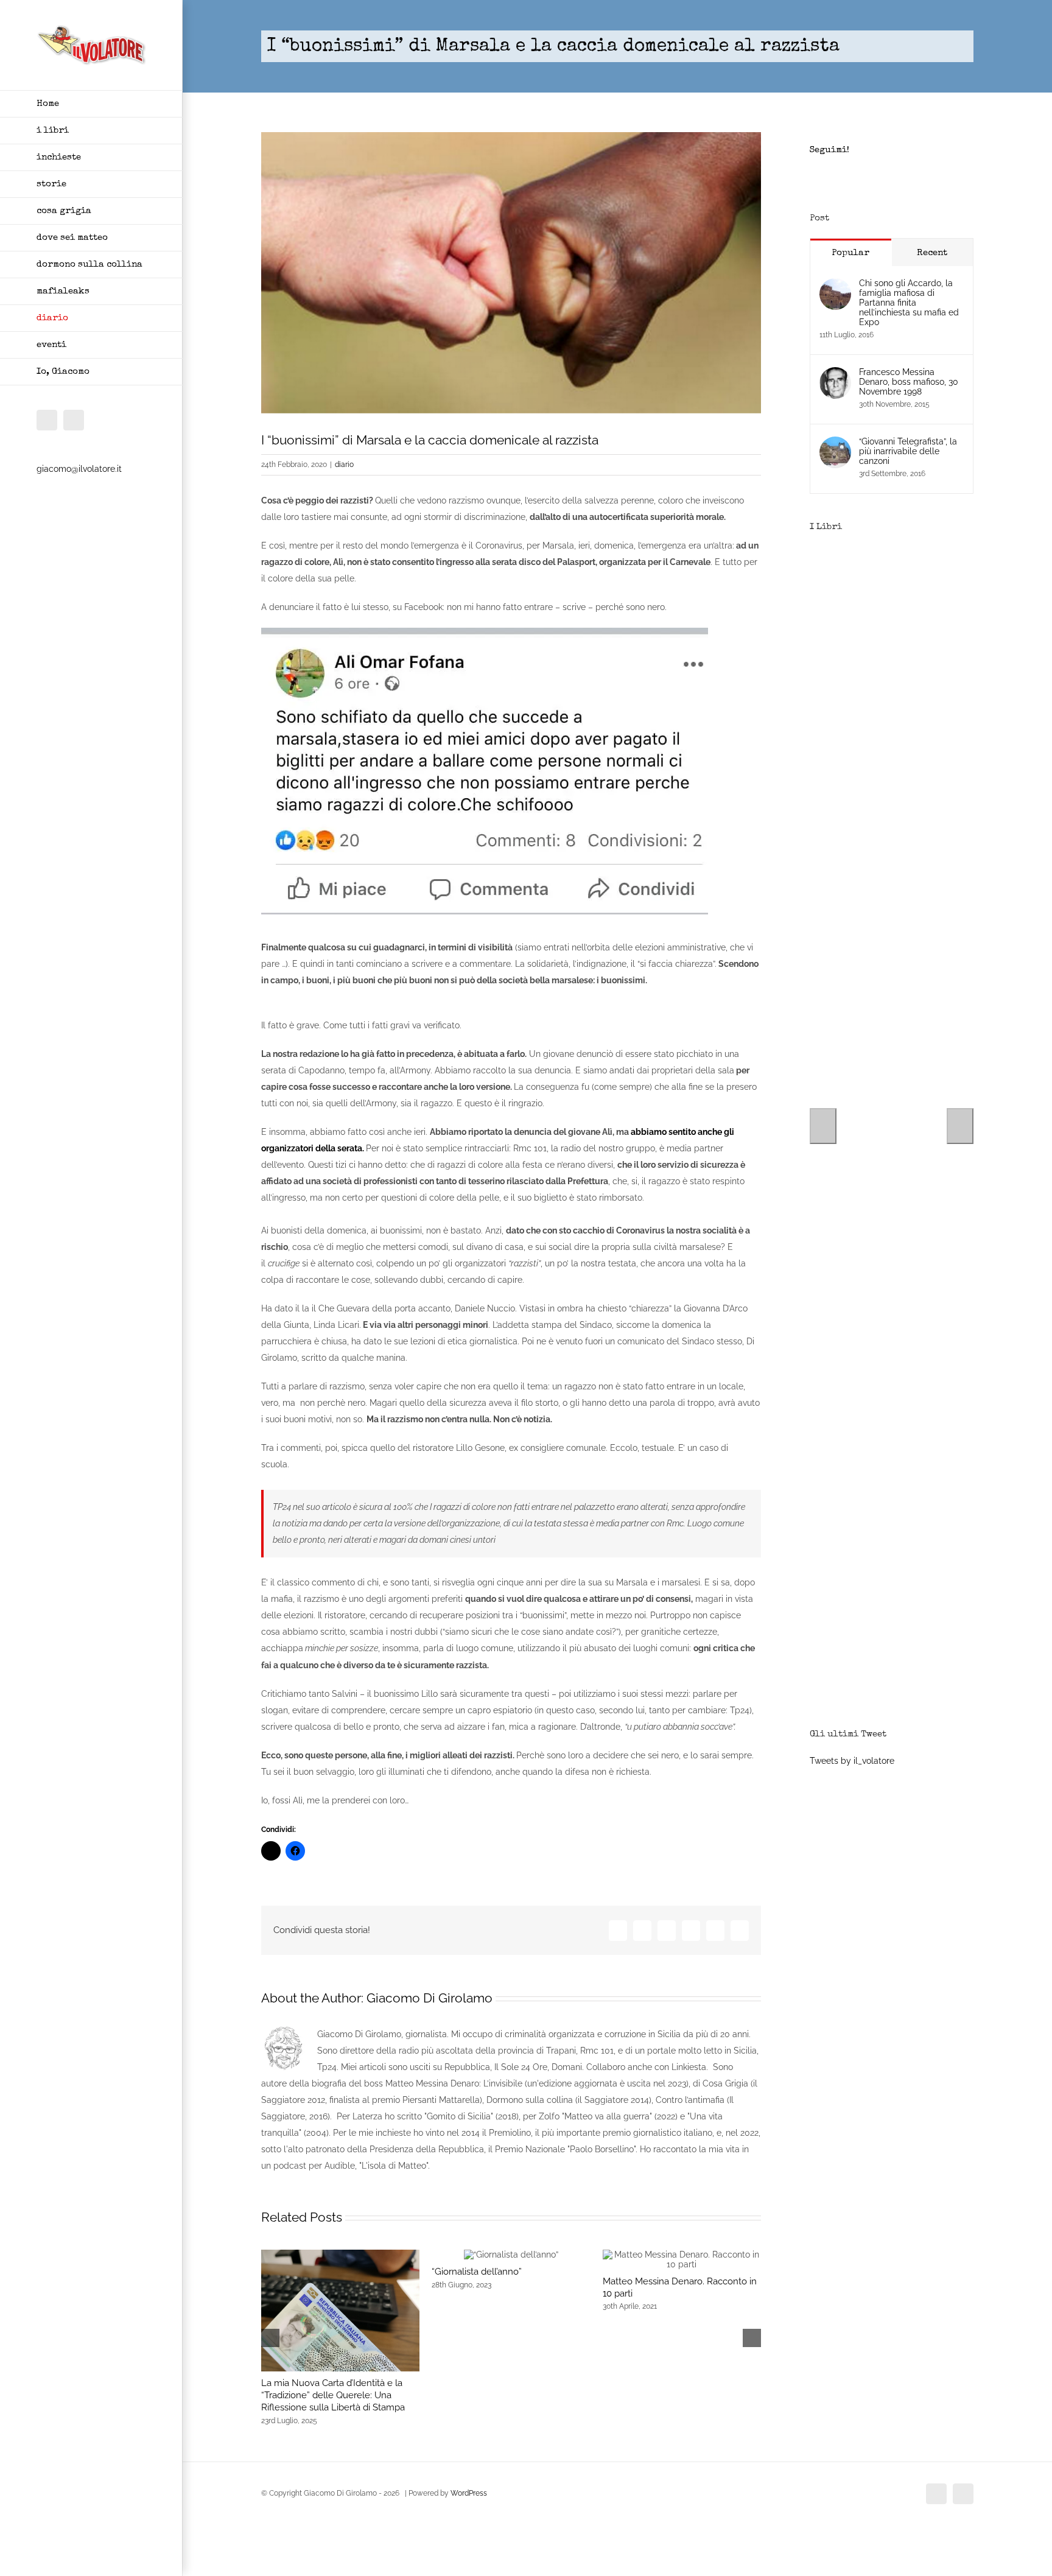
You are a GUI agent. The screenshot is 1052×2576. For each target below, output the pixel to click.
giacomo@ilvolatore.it (79, 469)
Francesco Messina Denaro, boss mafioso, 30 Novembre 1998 (909, 382)
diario (344, 465)
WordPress (469, 2493)
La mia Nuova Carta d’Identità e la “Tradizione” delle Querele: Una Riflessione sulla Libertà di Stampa (333, 2395)
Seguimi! (829, 150)
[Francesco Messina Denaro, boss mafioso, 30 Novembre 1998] (835, 375)
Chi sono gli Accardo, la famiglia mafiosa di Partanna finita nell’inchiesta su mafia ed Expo (909, 303)
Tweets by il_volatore (852, 1761)
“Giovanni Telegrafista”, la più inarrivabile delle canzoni (908, 451)
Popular (850, 253)
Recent (932, 253)
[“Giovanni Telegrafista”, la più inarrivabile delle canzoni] (835, 444)
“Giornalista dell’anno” (477, 2272)
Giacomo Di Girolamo (430, 1998)
